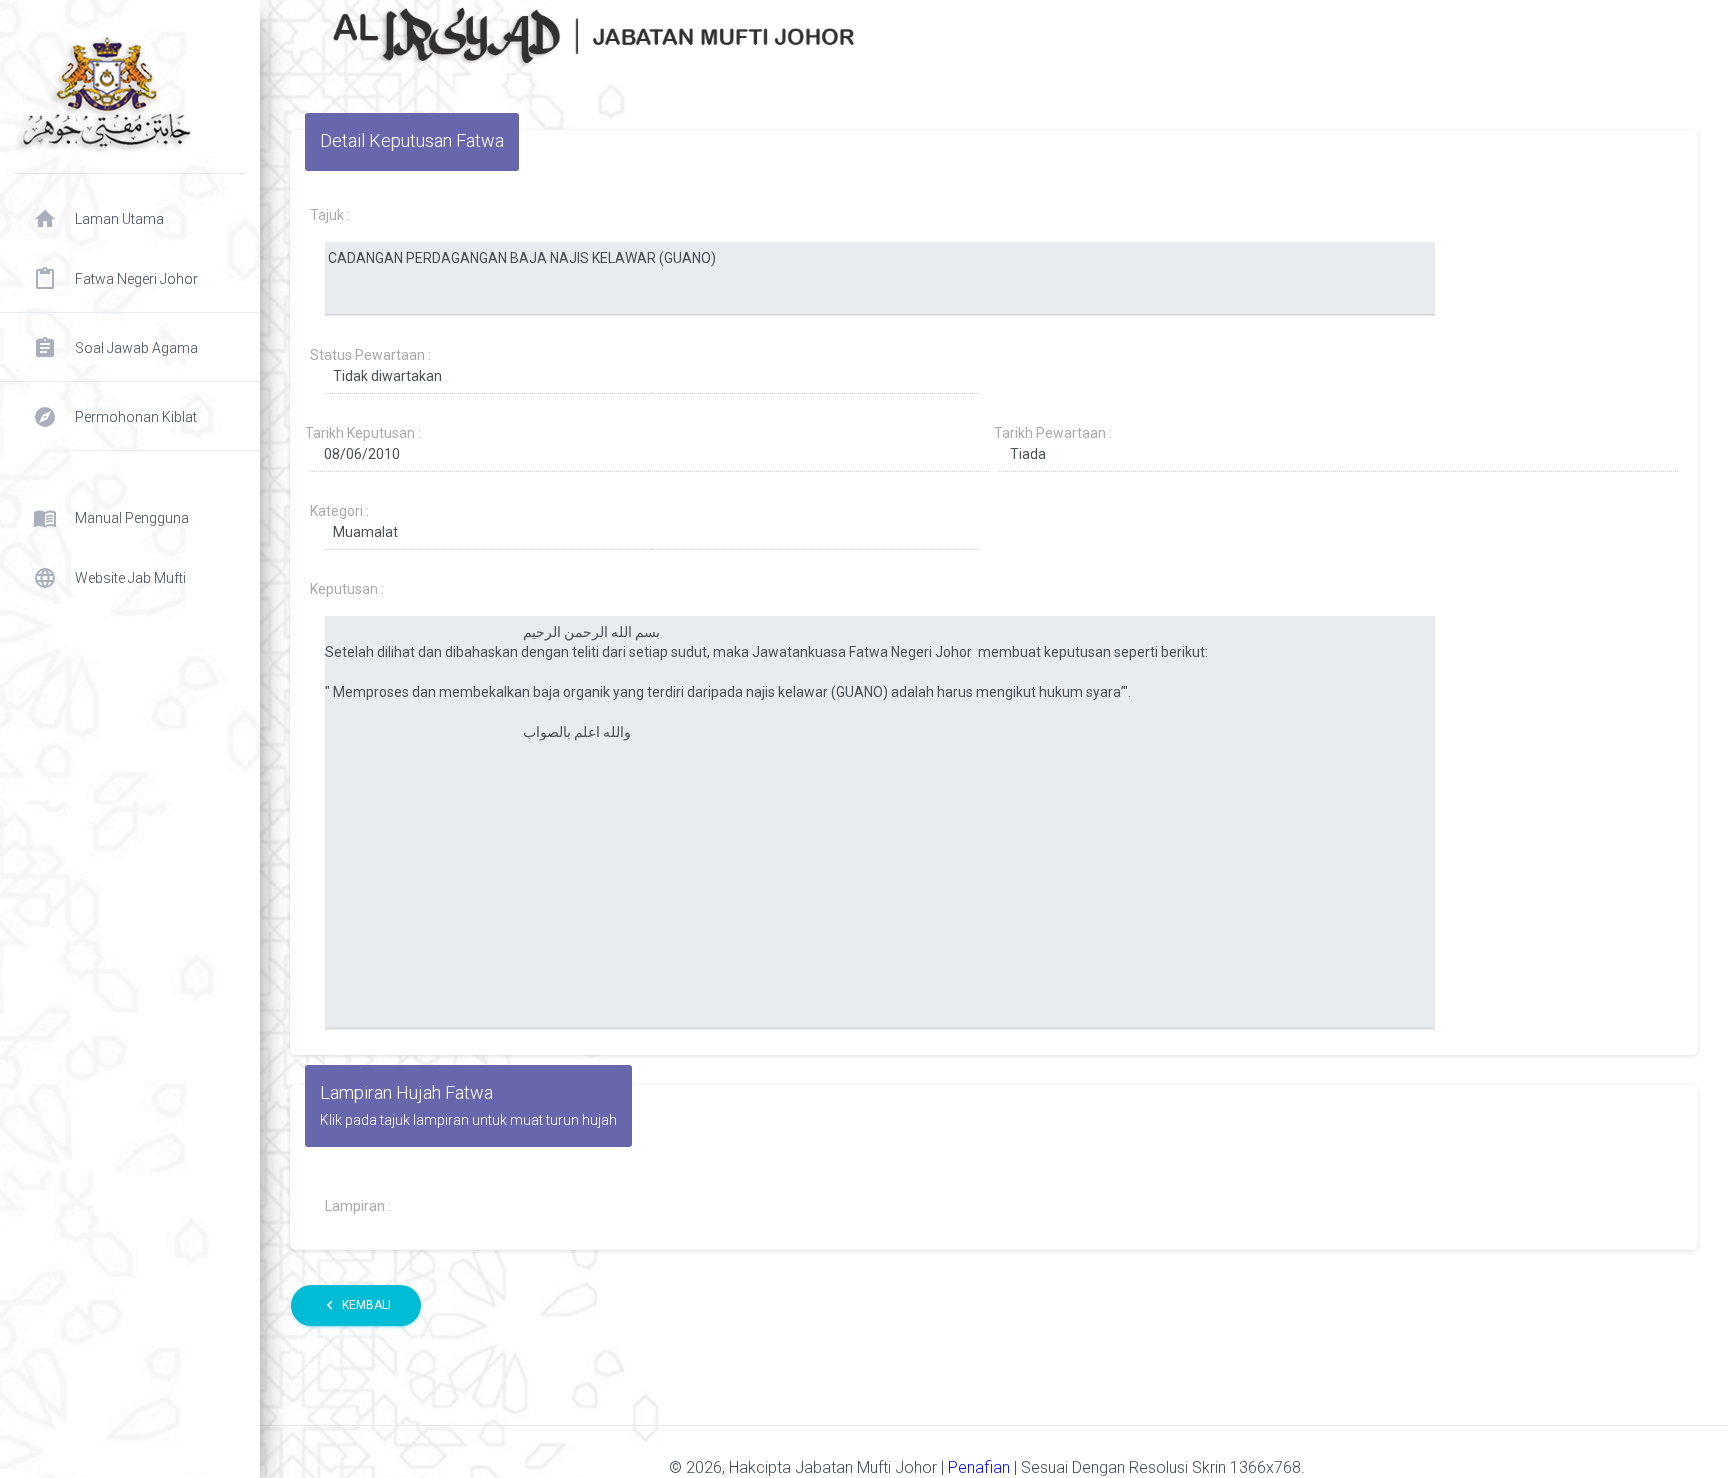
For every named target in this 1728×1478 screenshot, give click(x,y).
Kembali (356, 1305)
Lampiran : (358, 1206)
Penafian (981, 1467)
